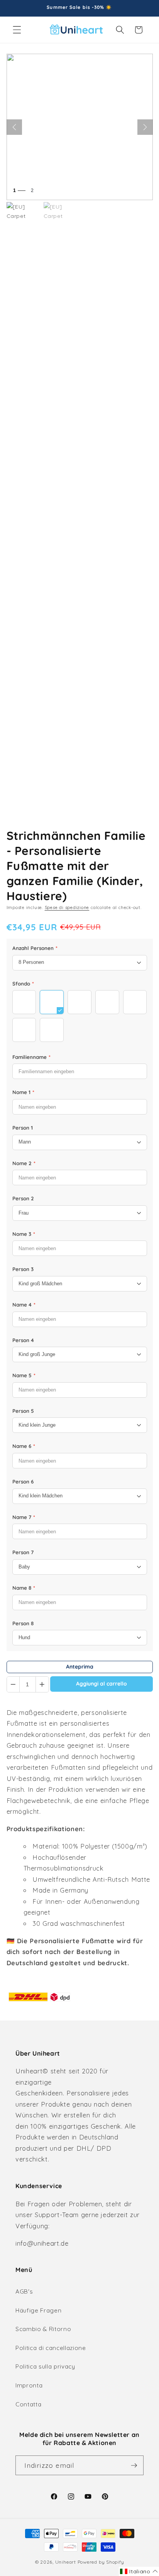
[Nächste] (145, 127)
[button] (17, 30)
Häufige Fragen (38, 2310)
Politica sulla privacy (45, 2366)
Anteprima (80, 1667)
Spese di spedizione (67, 907)
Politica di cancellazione (51, 2348)
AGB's (24, 2291)
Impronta (29, 2385)
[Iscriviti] (134, 2466)
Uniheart (66, 2562)
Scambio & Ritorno (43, 2329)
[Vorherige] (14, 127)
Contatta (28, 2404)
